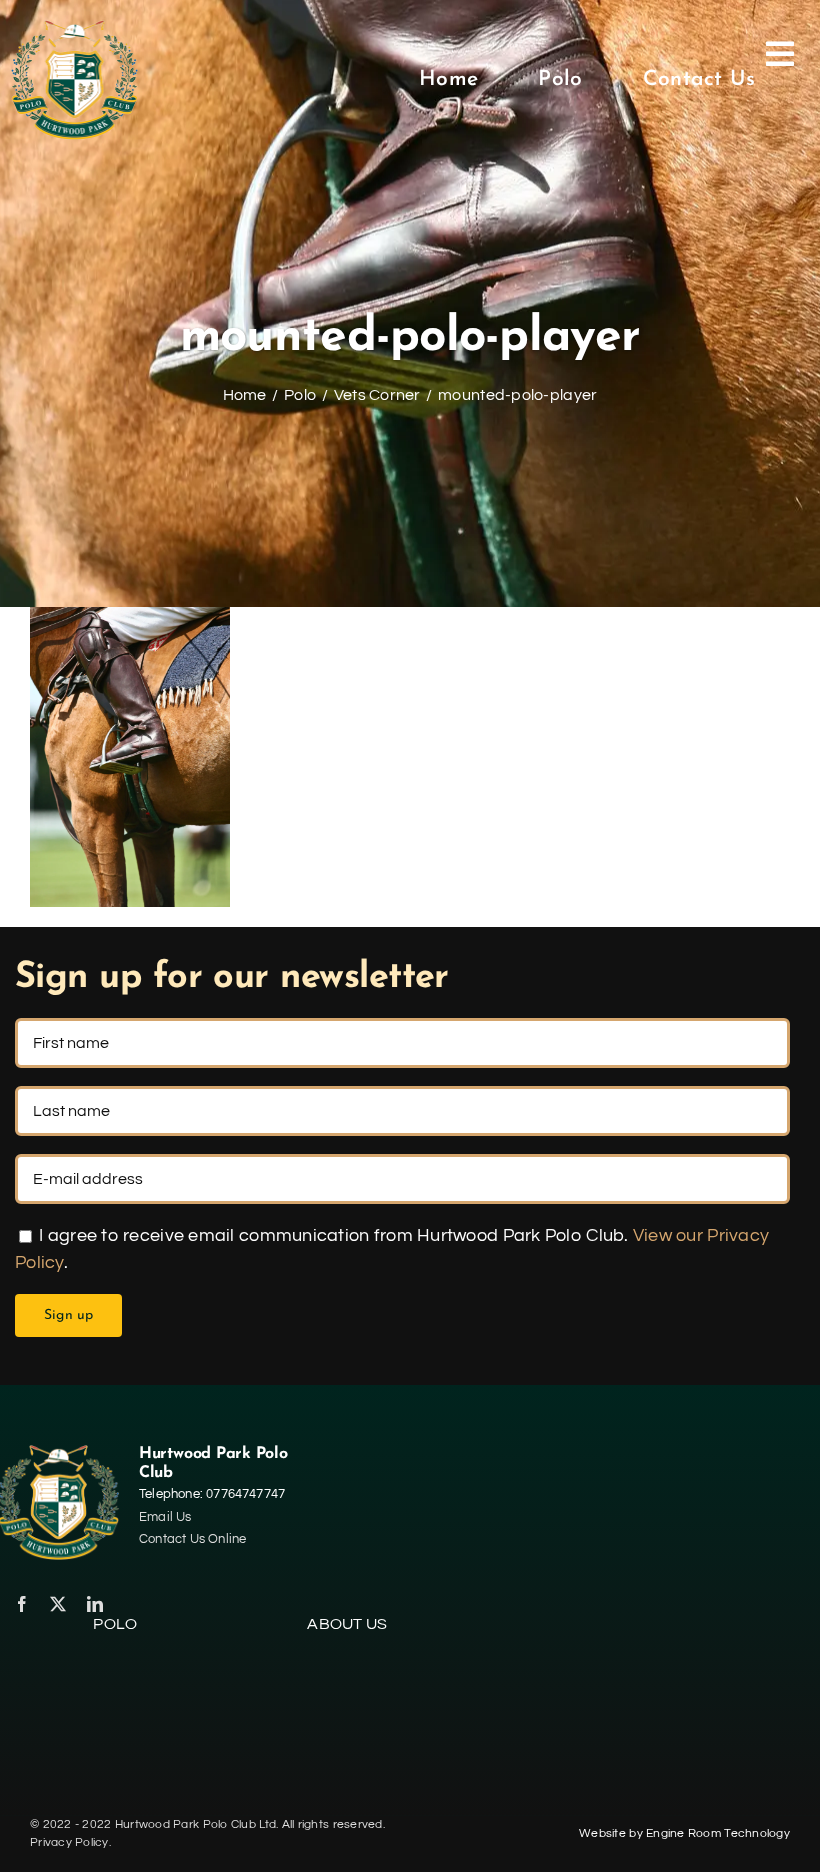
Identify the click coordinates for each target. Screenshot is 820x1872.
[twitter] (58, 1604)
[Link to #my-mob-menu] (780, 80)
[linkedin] (95, 1604)
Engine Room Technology (718, 1833)
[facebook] (22, 1604)
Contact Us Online (192, 1539)
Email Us (165, 1517)
